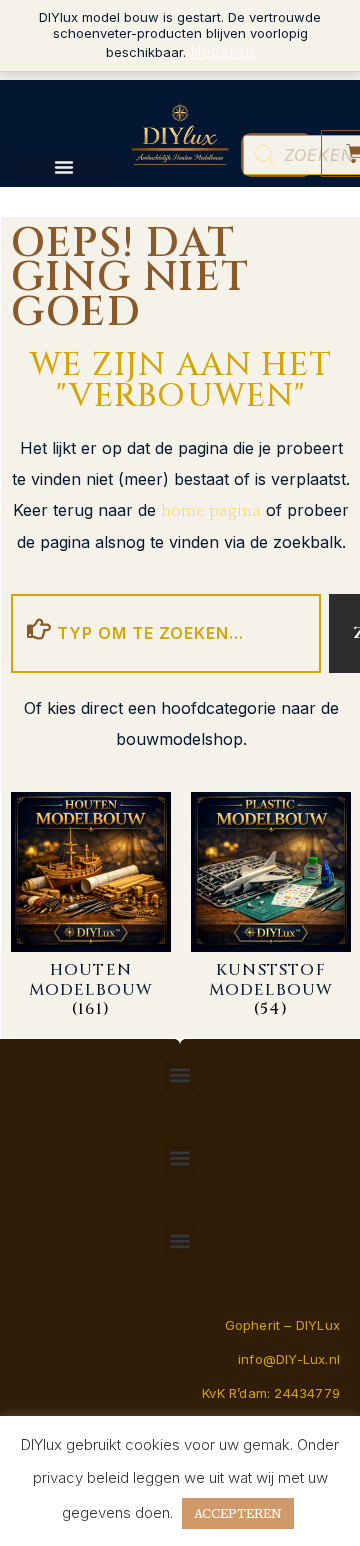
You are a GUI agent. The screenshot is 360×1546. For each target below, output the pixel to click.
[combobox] (166, 633)
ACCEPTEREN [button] (238, 1513)
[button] (180, 1075)
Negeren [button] (222, 51)
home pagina (211, 510)
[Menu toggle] (64, 167)
